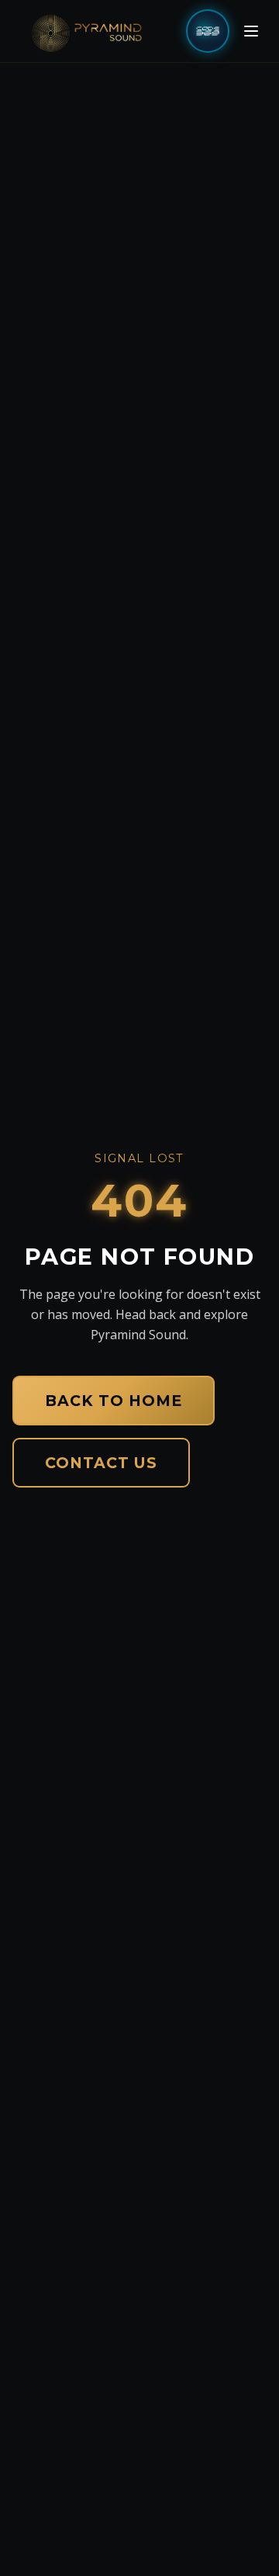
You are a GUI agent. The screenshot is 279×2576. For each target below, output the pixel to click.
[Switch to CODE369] (208, 31)
